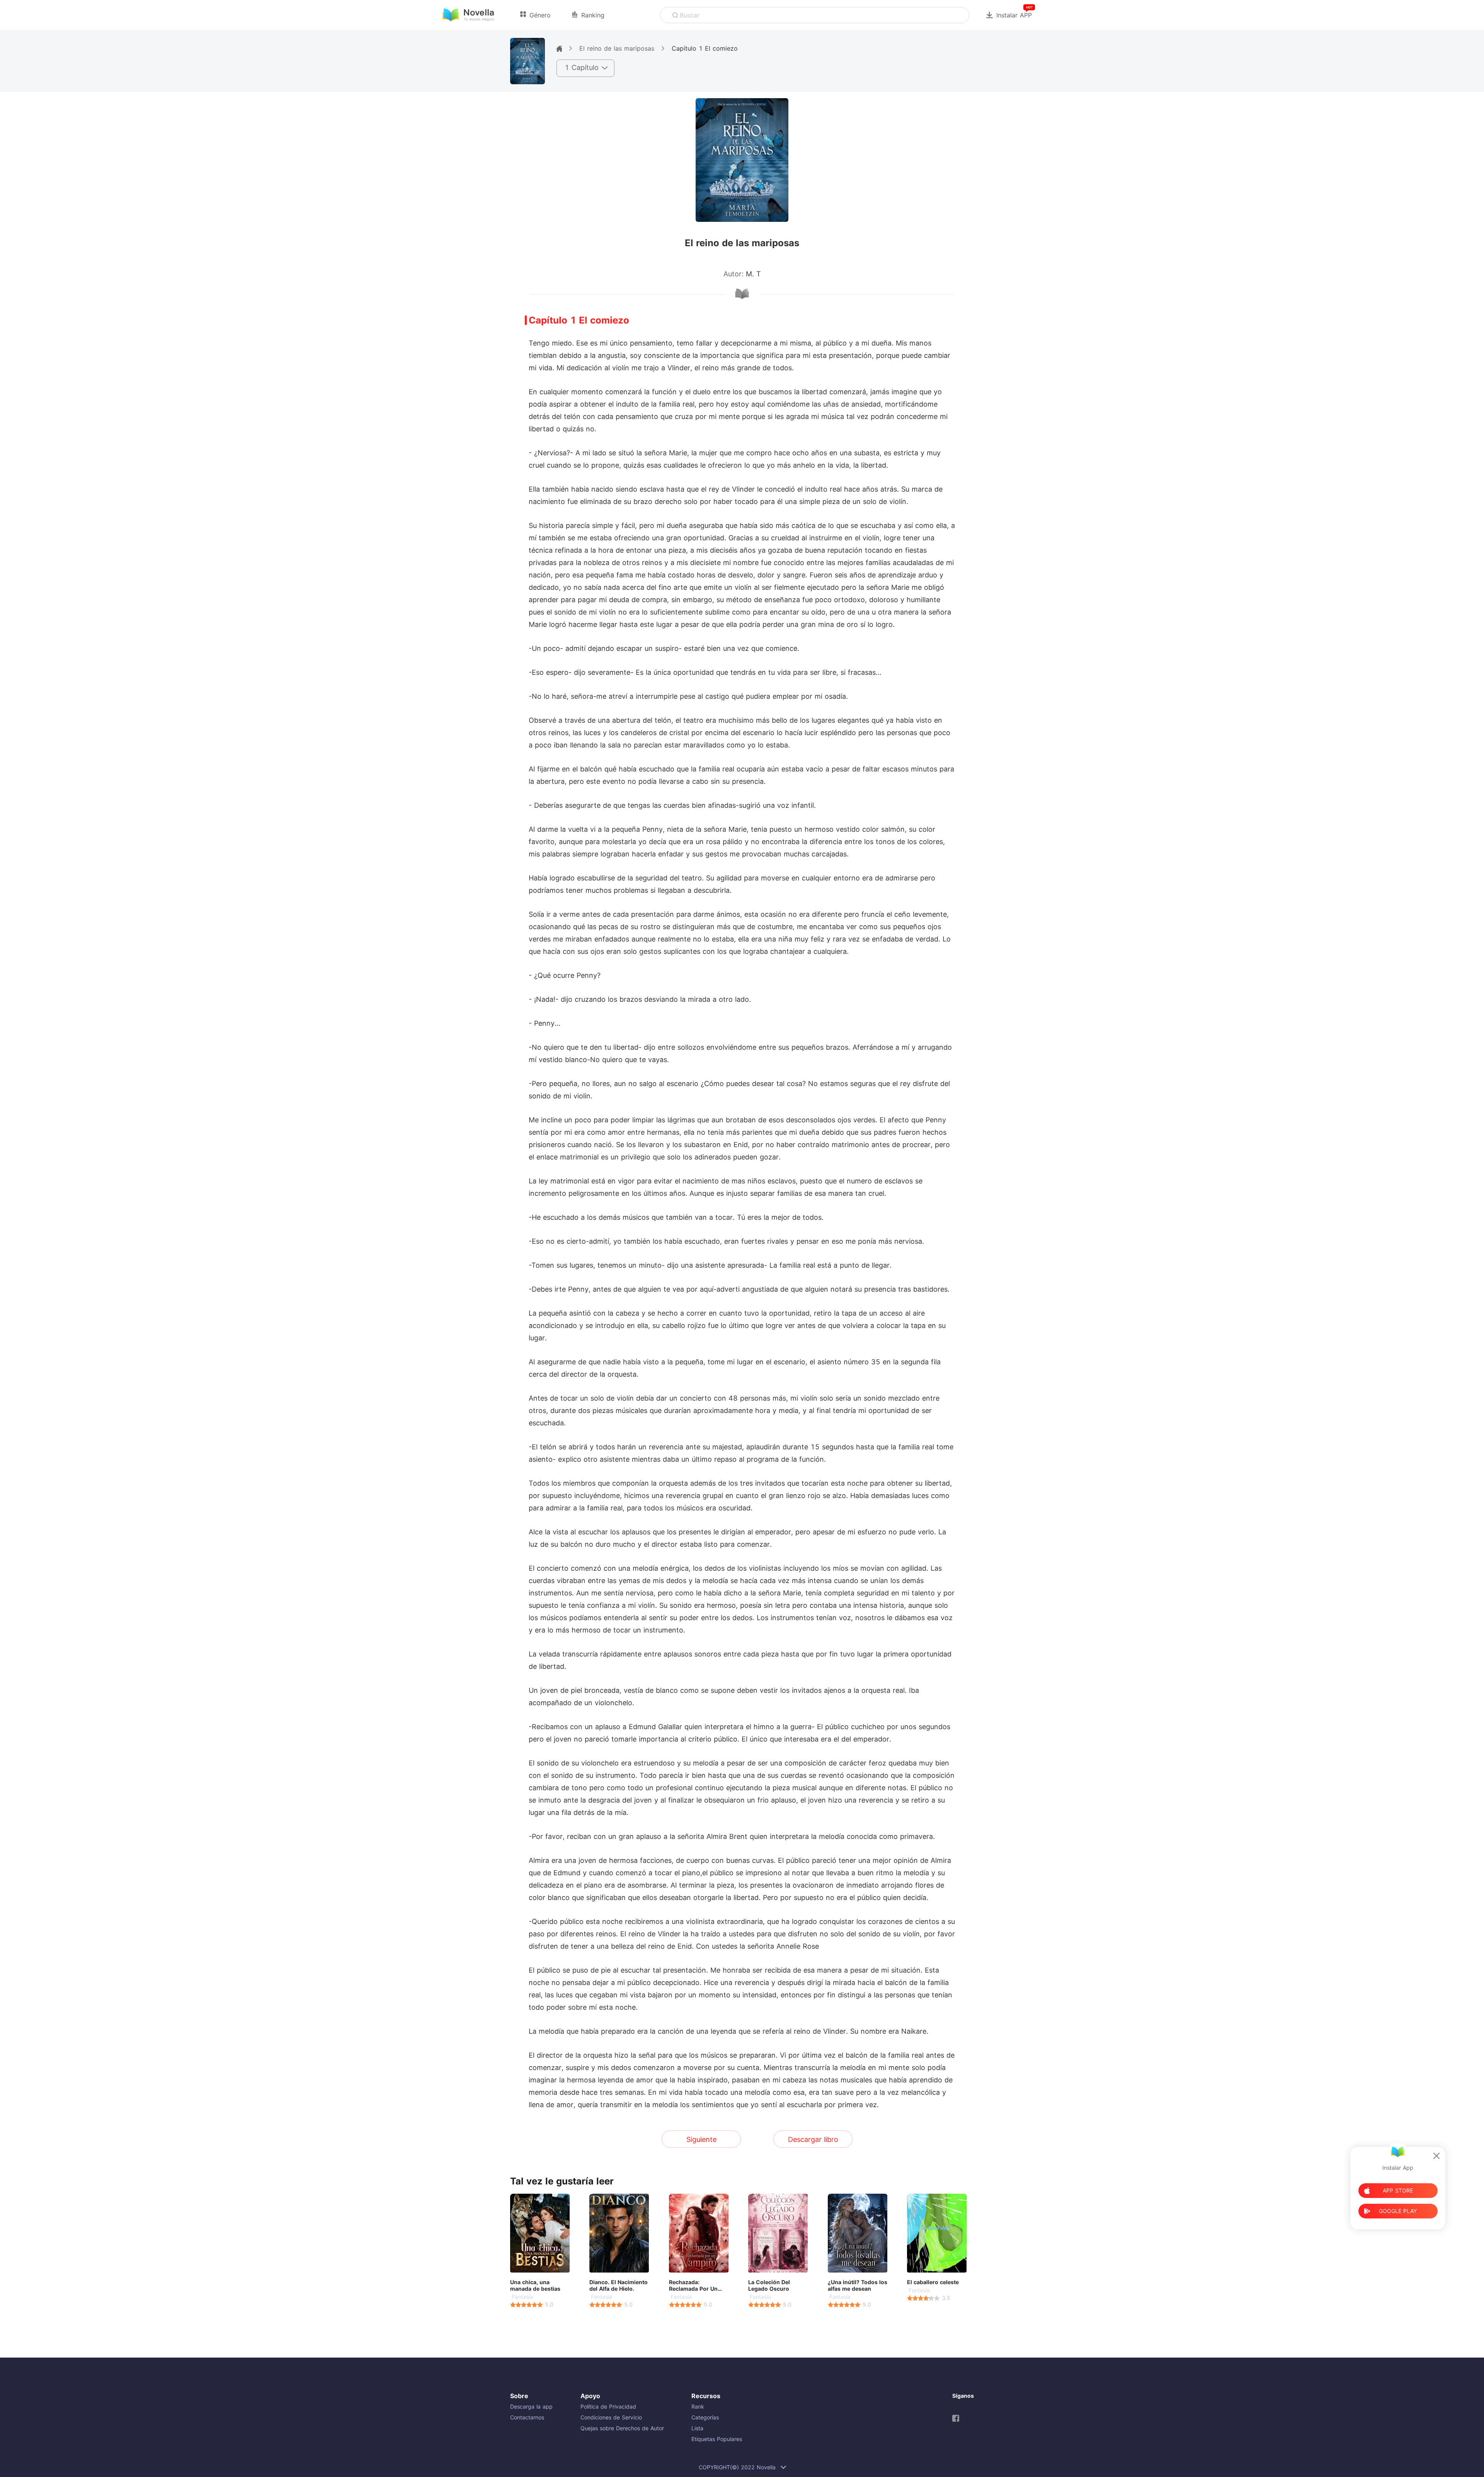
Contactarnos (527, 2417)
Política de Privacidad (608, 2406)
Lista (697, 2428)
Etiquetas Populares (717, 2439)
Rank (698, 2406)
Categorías (705, 2417)
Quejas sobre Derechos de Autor (622, 2428)
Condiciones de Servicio (611, 2417)
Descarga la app (531, 2406)
